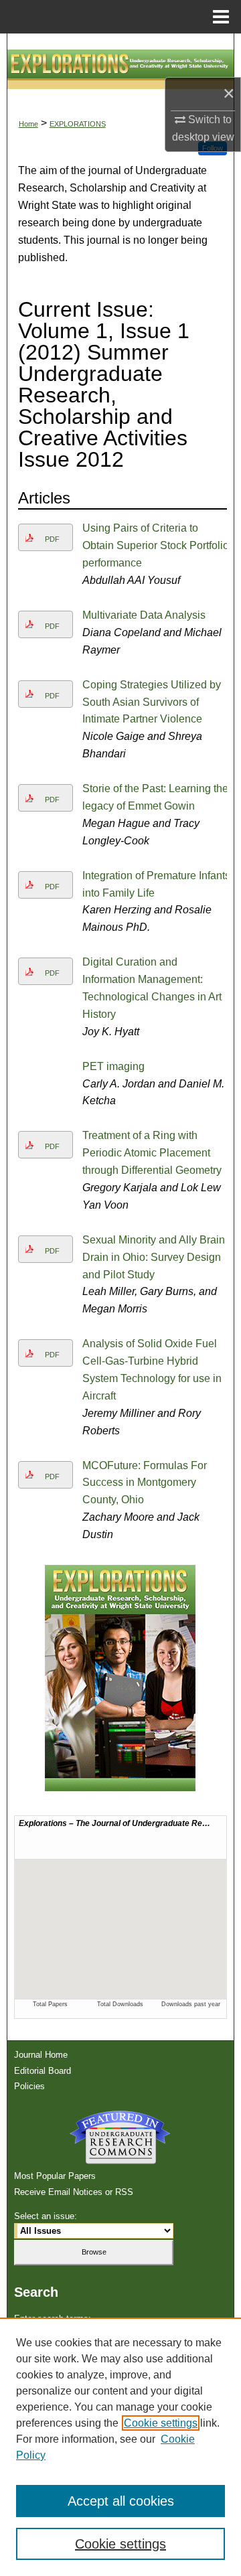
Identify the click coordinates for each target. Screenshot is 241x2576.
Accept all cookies (121, 2501)
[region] (120, 2447)
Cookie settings (161, 2423)
